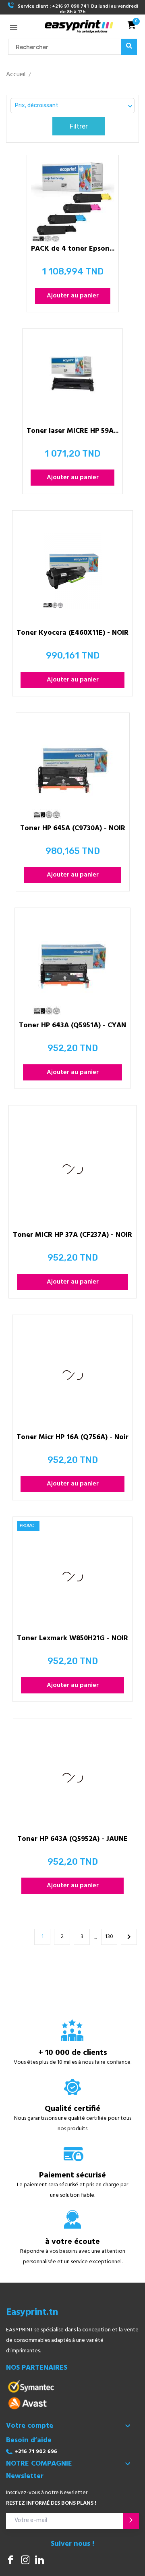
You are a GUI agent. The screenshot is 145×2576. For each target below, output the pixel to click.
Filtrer (79, 126)
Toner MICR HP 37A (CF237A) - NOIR (72, 1236)
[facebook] (10, 2561)
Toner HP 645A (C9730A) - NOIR (73, 830)
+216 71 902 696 (36, 2452)
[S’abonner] (131, 2521)
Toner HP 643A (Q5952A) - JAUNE (72, 1840)
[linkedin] (39, 2561)
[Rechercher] (129, 47)
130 (109, 1937)
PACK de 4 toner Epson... (73, 250)
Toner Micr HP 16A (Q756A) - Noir (72, 1439)
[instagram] (25, 2561)
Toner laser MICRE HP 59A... (72, 432)
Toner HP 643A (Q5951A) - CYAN (72, 1027)
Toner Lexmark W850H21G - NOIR (72, 1640)
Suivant (129, 1937)
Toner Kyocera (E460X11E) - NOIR (72, 634)
